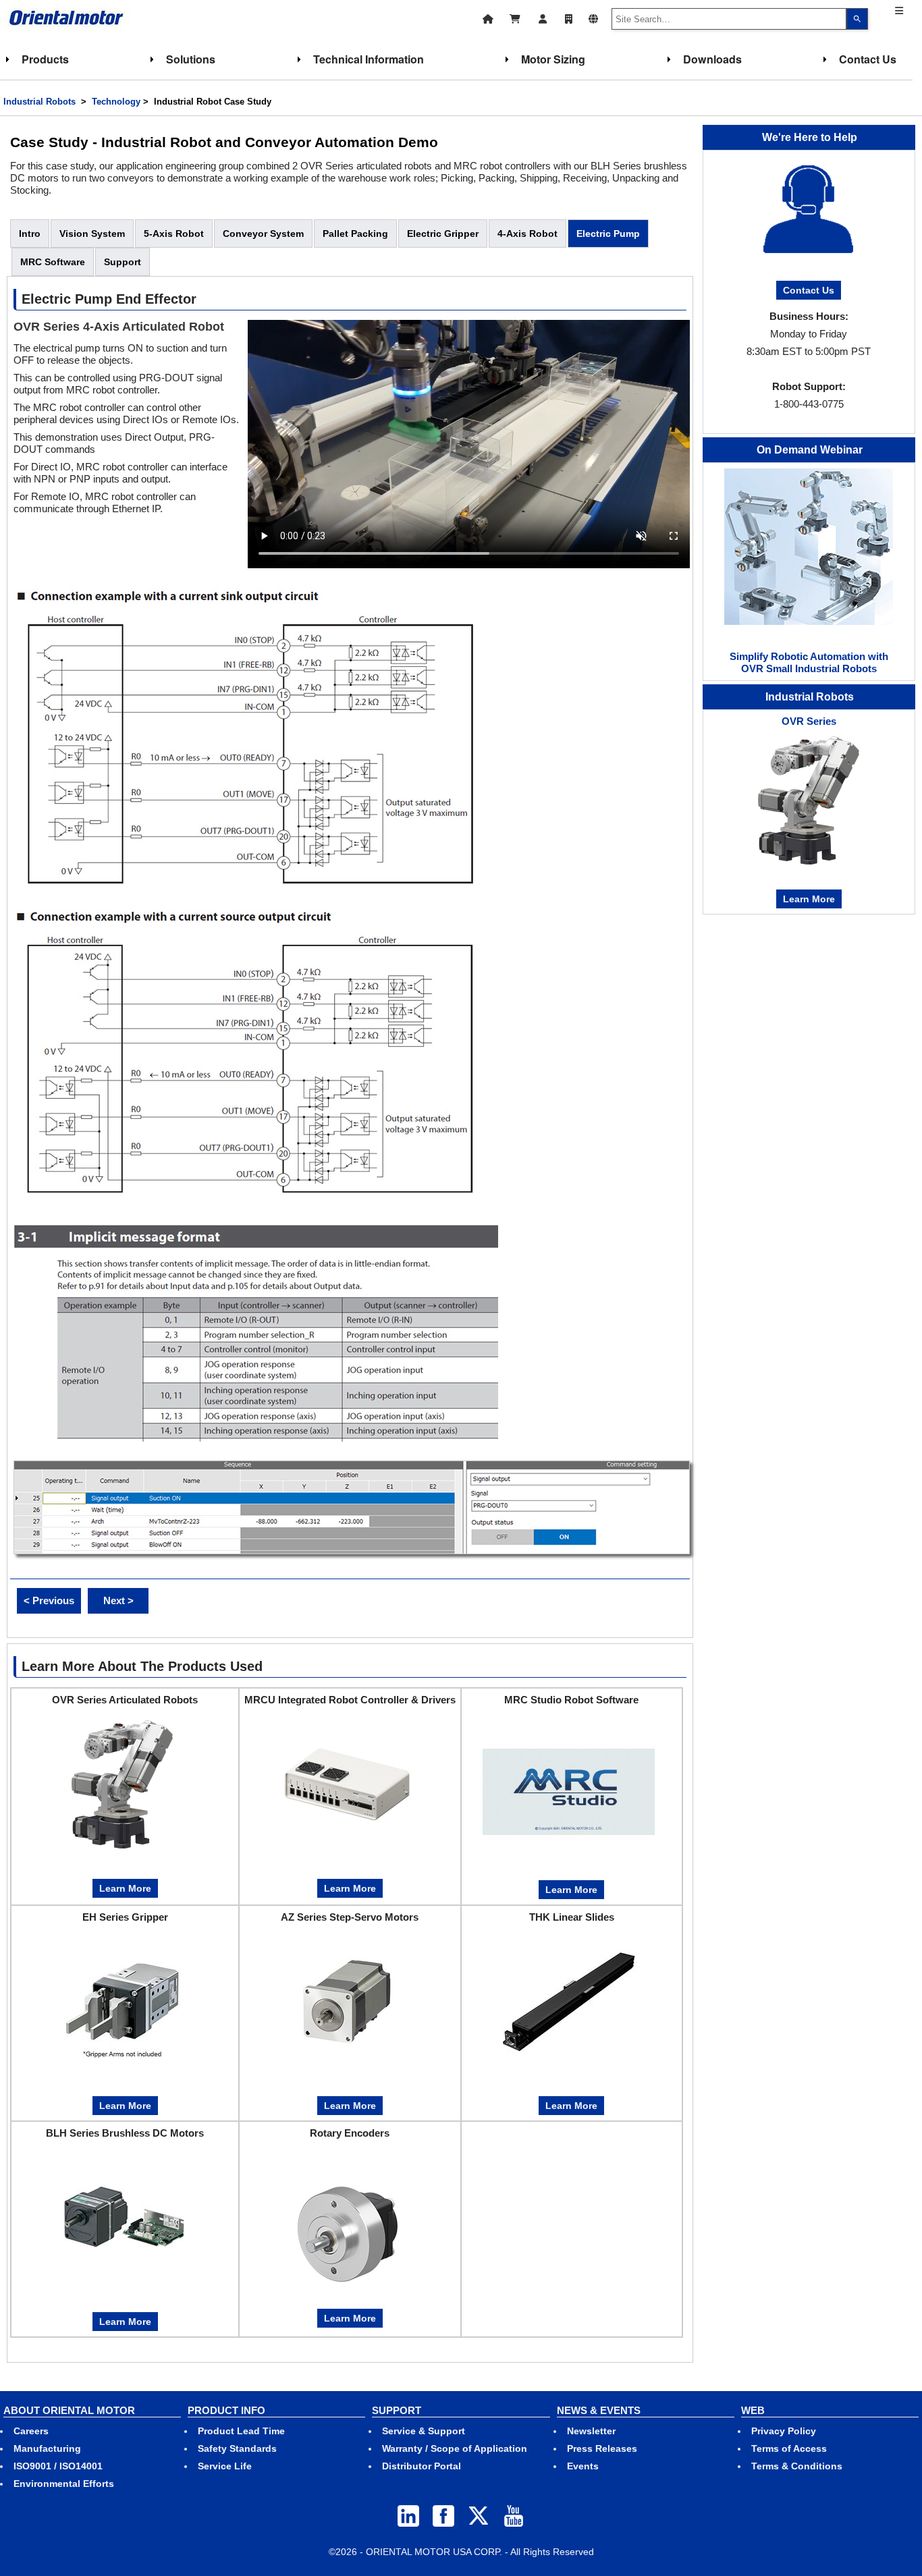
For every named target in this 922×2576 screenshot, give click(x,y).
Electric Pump (608, 234)
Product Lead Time (241, 2431)
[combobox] (729, 19)
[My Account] (543, 17)
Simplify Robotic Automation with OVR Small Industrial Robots (809, 662)
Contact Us (868, 59)
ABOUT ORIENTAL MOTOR (69, 2410)
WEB (753, 2410)
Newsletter (591, 2431)
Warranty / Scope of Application (455, 2448)
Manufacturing (47, 2448)
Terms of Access (789, 2448)
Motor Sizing (553, 59)
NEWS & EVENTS (599, 2410)
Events (583, 2466)
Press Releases (602, 2448)
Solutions (191, 59)
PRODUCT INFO (226, 2410)
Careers (31, 2431)
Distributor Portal (422, 2466)
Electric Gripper (443, 234)
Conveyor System (263, 234)
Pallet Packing (355, 234)
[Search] (857, 19)
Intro (30, 234)
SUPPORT (397, 2410)
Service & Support (424, 2431)
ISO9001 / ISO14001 (58, 2466)
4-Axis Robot (527, 234)
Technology (116, 102)
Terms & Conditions (797, 2466)
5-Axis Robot (174, 234)
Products (45, 59)
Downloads (712, 59)
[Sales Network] (569, 17)
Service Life (225, 2466)
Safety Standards (237, 2448)
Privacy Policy (784, 2431)
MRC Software (53, 262)
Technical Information (369, 59)
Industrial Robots (39, 102)
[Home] (488, 17)
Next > (118, 1600)
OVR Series (809, 721)
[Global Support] (593, 17)
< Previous (49, 1600)
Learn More (125, 1888)
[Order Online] (515, 17)
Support (123, 262)
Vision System (92, 234)
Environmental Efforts (64, 2484)
